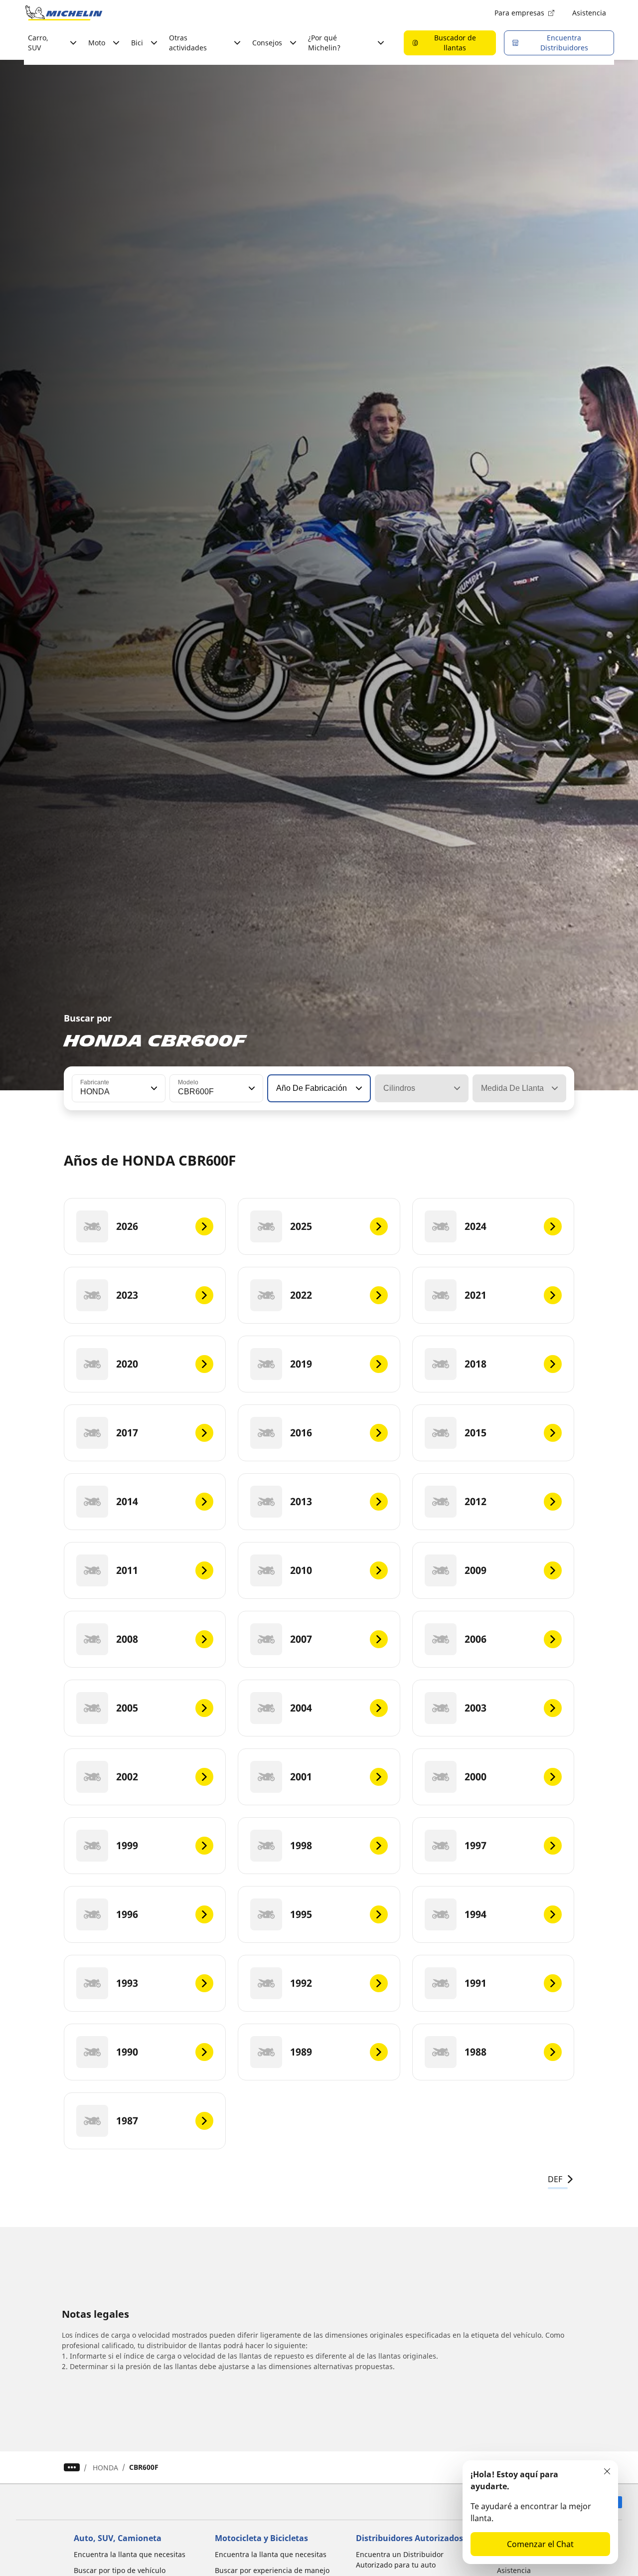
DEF (555, 2179)
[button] (153, 1088)
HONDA (105, 2468)
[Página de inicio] (64, 13)
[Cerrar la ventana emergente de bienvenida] (607, 2471)
